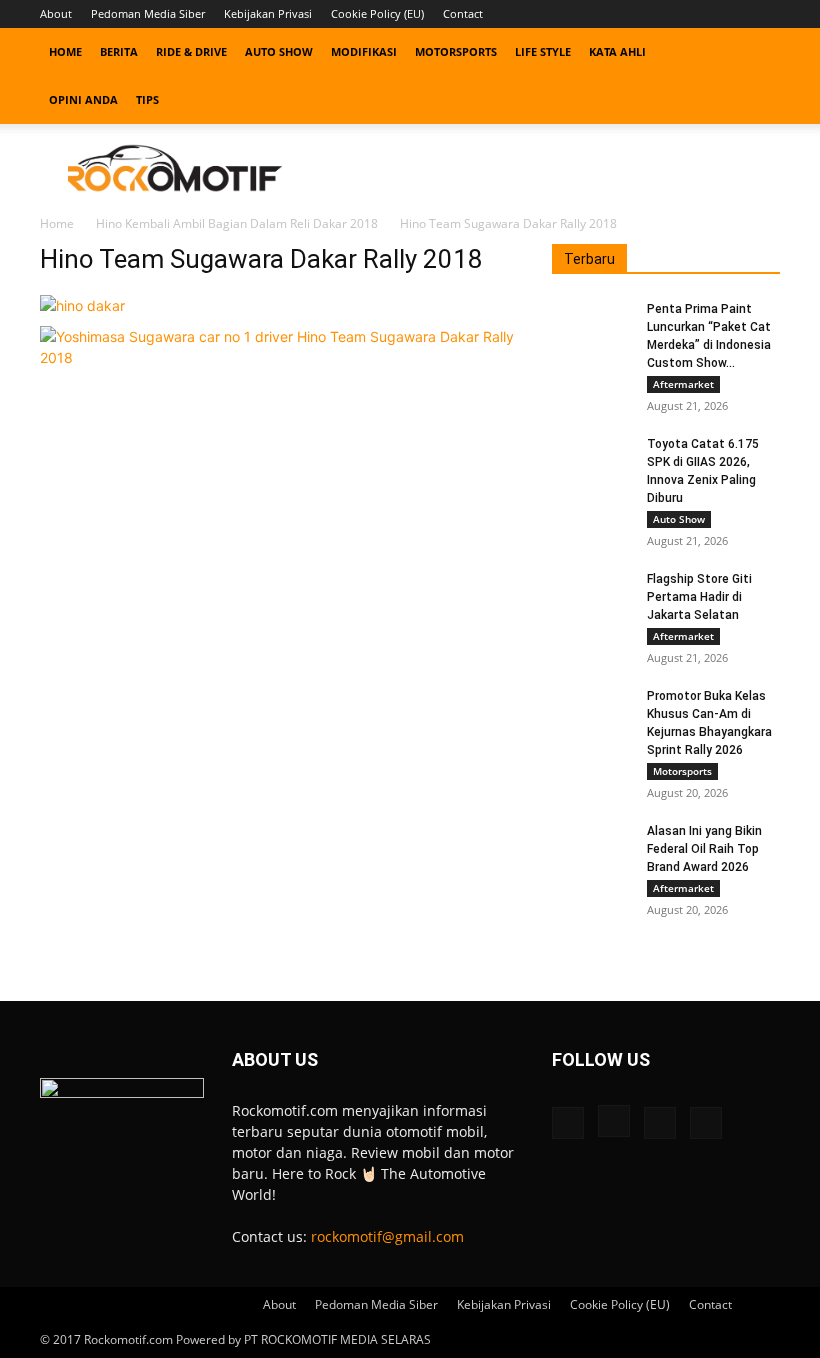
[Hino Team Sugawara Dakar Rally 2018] (82, 305)
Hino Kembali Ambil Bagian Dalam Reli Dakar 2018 (237, 223)
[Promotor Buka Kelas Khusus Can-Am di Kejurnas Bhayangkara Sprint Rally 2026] (592, 715)
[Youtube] (765, 14)
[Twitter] (732, 14)
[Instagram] (699, 14)
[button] (756, 52)
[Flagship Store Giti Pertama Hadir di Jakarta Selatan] (592, 598)
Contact (463, 13)
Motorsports (456, 51)
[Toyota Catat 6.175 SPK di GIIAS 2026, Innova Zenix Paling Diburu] (592, 463)
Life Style (543, 51)
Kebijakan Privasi (268, 13)
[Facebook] (666, 14)
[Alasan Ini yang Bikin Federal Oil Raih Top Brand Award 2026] (592, 850)
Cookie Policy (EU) (377, 13)
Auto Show (279, 51)
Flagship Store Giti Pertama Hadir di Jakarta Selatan (699, 597)
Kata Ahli (617, 51)
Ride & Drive (191, 51)
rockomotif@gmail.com (387, 1236)
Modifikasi (364, 51)
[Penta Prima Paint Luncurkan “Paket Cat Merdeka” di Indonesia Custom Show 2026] (592, 328)
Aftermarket (683, 384)
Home (65, 51)
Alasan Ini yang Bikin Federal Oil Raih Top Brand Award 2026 (704, 849)
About (56, 13)
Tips (147, 99)
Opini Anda (83, 99)
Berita (119, 51)
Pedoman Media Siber (148, 13)
